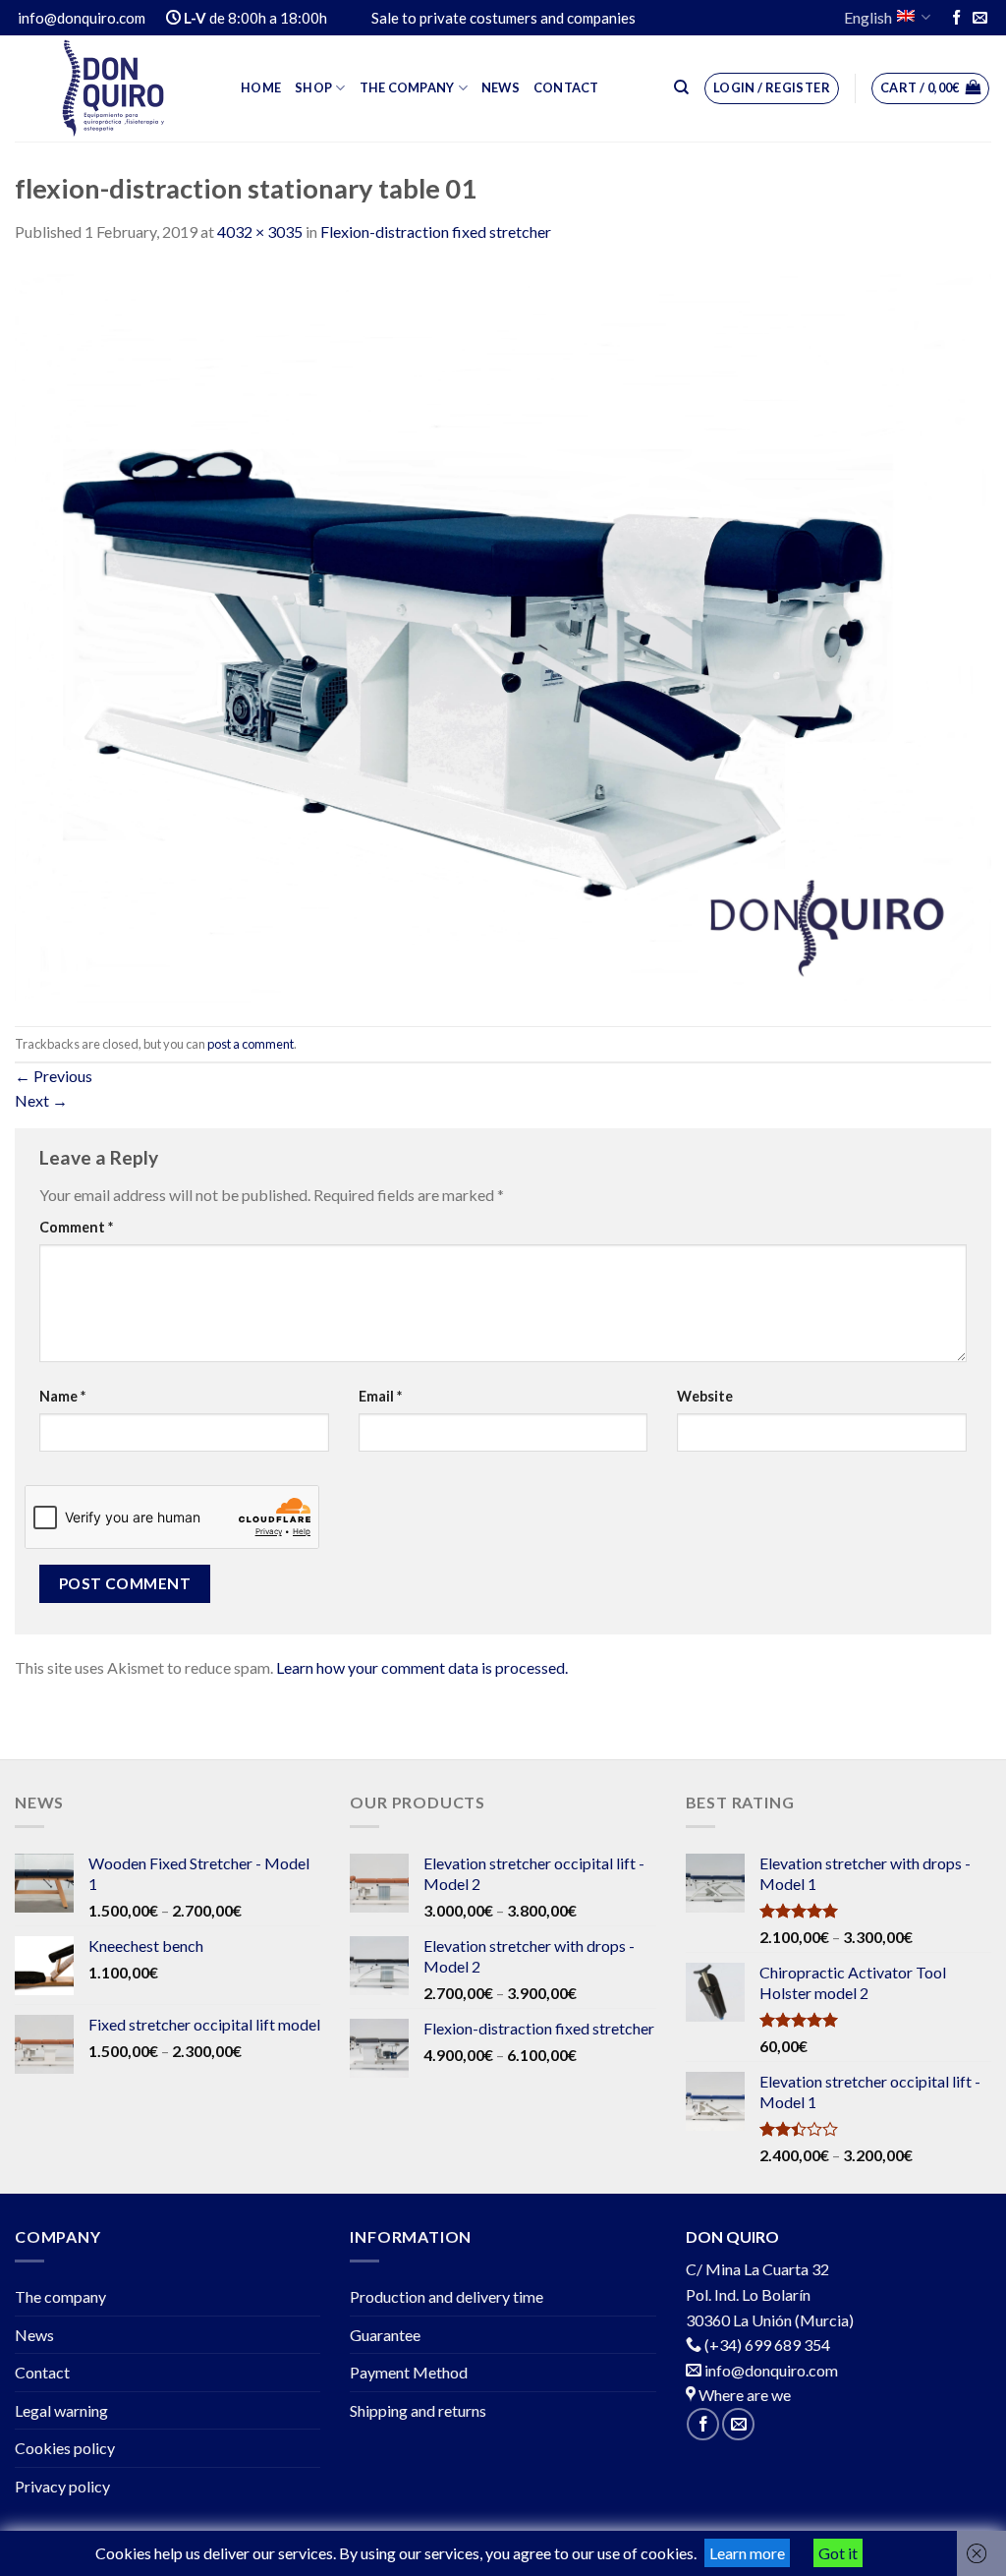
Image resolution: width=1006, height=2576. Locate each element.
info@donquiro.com (770, 2370)
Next (41, 1100)
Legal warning (61, 2410)
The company (407, 87)
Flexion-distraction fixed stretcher (436, 231)
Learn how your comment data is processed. (422, 1667)
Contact (566, 87)
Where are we (743, 2395)
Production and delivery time (447, 2296)
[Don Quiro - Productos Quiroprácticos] (113, 88)
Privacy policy (62, 2486)
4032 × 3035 (260, 231)
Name (62, 1396)
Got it (838, 2553)
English (868, 17)
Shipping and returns (418, 2410)
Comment (76, 1227)
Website (705, 1396)
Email (380, 1396)
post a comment (251, 1044)
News (501, 87)
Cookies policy (65, 2448)
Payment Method (409, 2372)
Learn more (747, 2553)
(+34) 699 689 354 (767, 2345)
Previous (54, 1076)
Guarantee (385, 2335)
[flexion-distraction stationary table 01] (503, 632)
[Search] (681, 87)
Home (261, 87)
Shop (313, 87)
